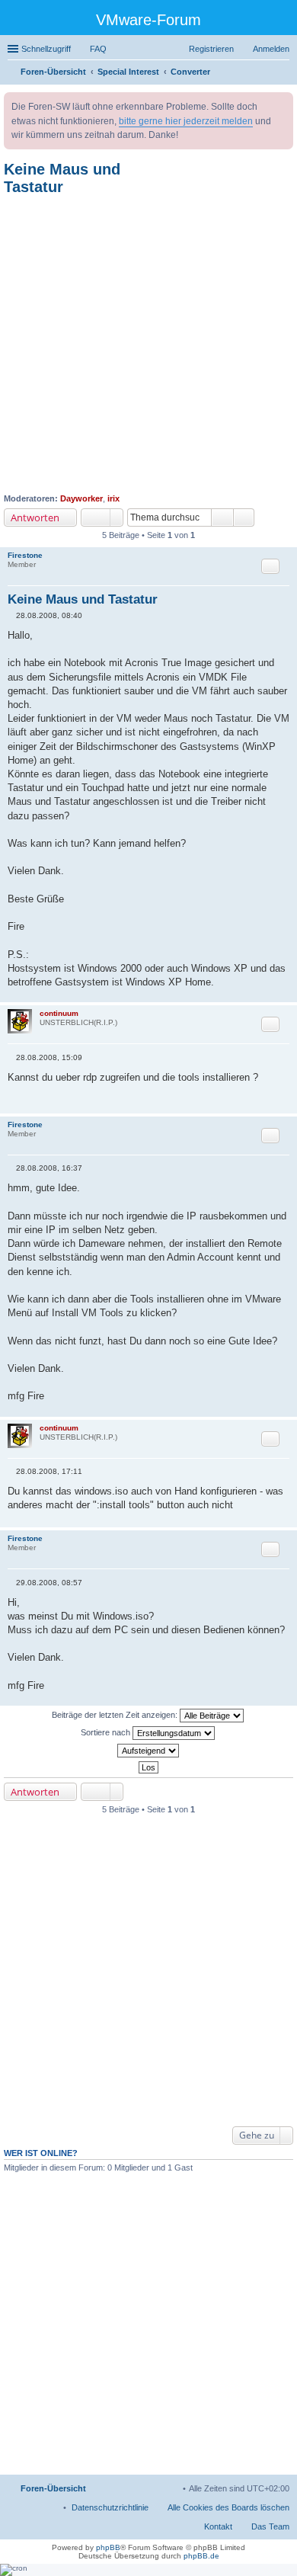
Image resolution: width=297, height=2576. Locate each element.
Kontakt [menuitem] (218, 2526)
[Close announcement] (281, 104)
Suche (222, 517)
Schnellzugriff (46, 49)
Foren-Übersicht (53, 2488)
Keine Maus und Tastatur (62, 178)
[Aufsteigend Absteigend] (148, 1751)
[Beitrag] (12, 615)
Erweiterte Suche (244, 517)
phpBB (108, 2547)
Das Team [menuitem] (270, 2526)
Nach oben (285, 994)
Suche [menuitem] (285, 73)
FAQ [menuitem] (98, 49)
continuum (59, 1013)
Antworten (35, 517)
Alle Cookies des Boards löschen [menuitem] (228, 2507)
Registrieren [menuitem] (211, 49)
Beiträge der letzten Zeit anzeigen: (116, 1715)
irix (113, 498)
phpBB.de (201, 2556)
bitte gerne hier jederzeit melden (186, 121)
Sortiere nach (107, 1732)
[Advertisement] (148, 344)
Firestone (25, 555)
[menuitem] (110, 2507)
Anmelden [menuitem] (271, 49)
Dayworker (81, 498)
